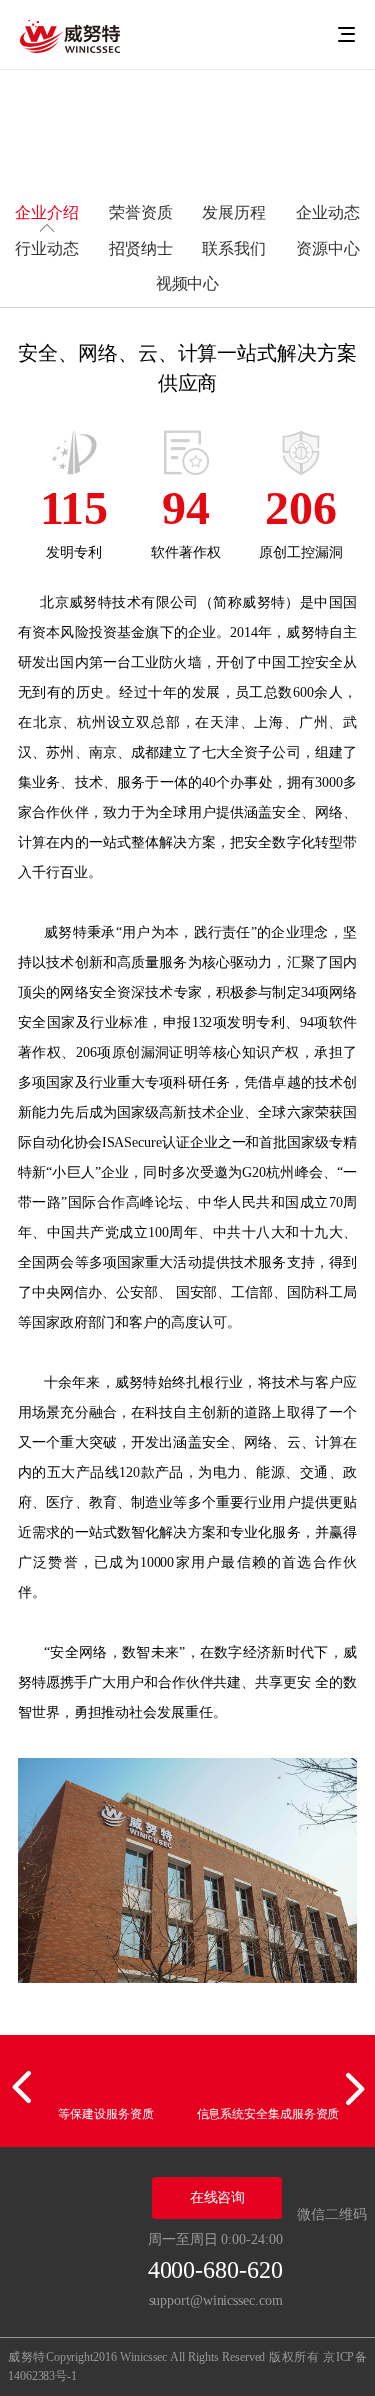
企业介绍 (47, 212)
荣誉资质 (141, 212)
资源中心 (328, 248)
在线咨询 (218, 2197)
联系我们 (234, 248)
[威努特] (70, 35)
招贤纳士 (141, 248)
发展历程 (234, 212)
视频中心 (188, 283)
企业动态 (328, 212)
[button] (25, 2088)
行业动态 (47, 248)
